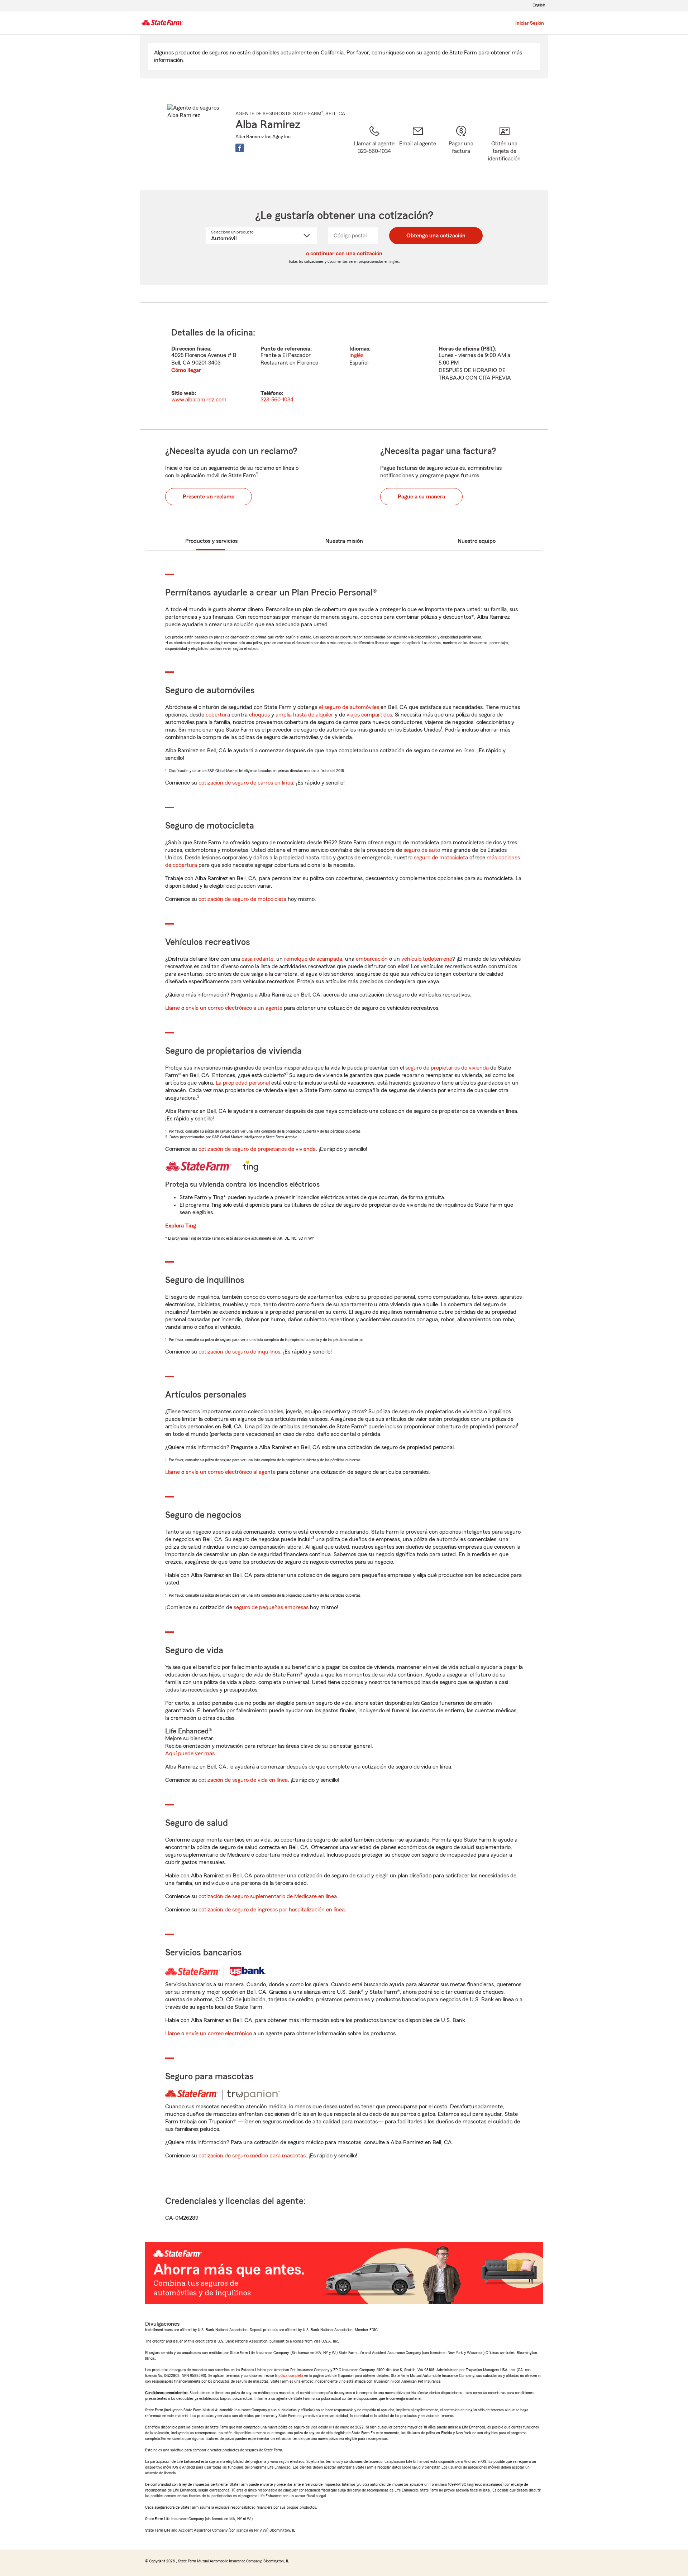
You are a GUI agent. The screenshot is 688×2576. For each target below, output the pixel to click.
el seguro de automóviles (349, 707)
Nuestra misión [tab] (344, 541)
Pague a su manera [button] (421, 497)
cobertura (218, 715)
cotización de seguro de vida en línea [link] (243, 1780)
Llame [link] (173, 1008)
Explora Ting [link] (181, 1226)
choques (259, 715)
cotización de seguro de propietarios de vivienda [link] (257, 1149)
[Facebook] (240, 148)
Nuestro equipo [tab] (477, 541)
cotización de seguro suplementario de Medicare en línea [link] (268, 1896)
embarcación (372, 959)
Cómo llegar (186, 370)
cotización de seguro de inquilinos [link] (239, 1352)
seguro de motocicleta (441, 858)
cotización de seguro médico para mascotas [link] (252, 2156)
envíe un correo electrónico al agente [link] (231, 1472)
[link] (418, 149)
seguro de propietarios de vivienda (447, 1068)
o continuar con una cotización (344, 254)
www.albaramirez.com (199, 400)
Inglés (356, 355)
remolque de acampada (313, 959)
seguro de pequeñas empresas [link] (270, 1607)
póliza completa (291, 2375)
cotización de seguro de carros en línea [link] (246, 783)
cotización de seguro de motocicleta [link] (242, 899)
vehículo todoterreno (427, 959)
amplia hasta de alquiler (304, 715)
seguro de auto (422, 850)
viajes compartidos (369, 715)
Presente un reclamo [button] (209, 497)
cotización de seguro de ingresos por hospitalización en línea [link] (272, 1910)
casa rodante (257, 959)
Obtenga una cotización (436, 236)
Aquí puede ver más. (191, 1753)
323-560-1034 (277, 400)
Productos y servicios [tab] (211, 541)
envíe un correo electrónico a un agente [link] (234, 1008)
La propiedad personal (243, 1083)
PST (488, 349)
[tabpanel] (344, 366)
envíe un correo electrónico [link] (219, 2034)
